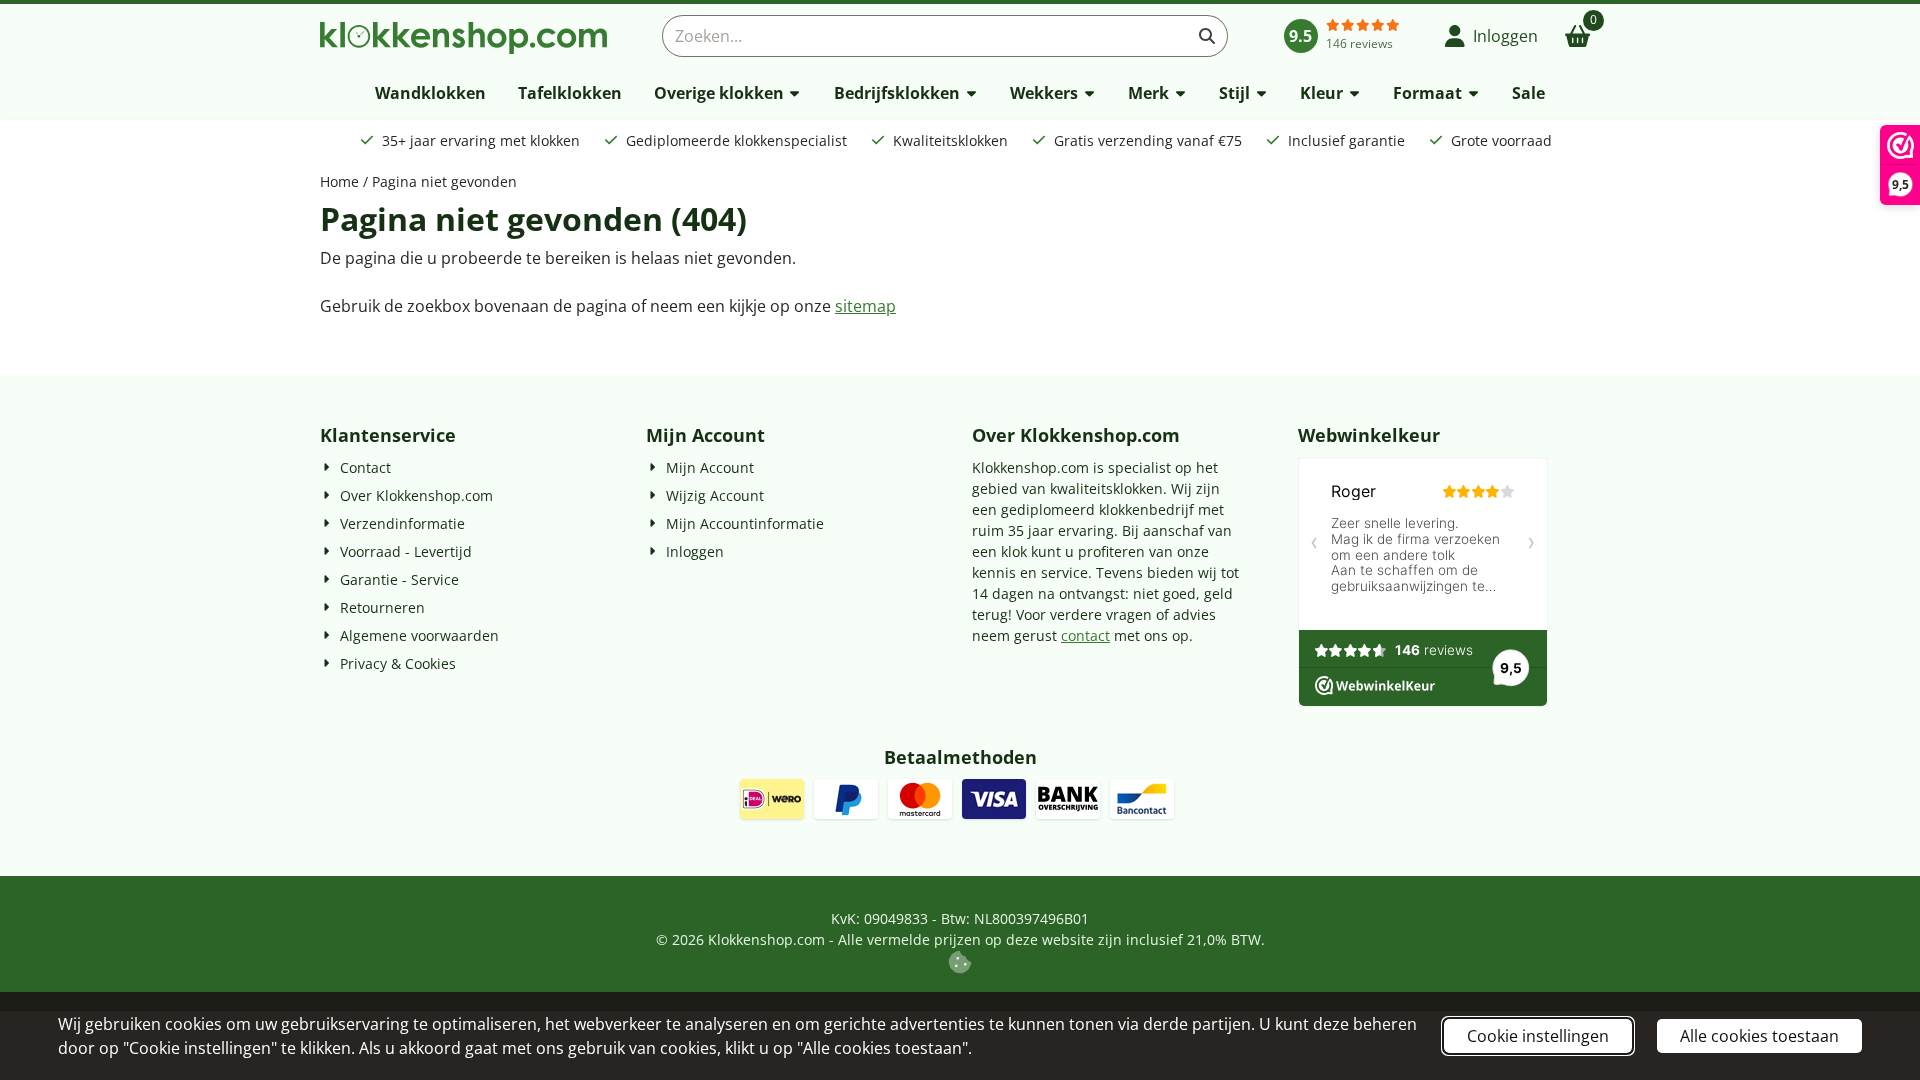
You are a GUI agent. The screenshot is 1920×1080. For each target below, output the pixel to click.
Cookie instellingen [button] (1538, 1036)
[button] (1491, 36)
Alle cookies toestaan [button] (1759, 1036)
